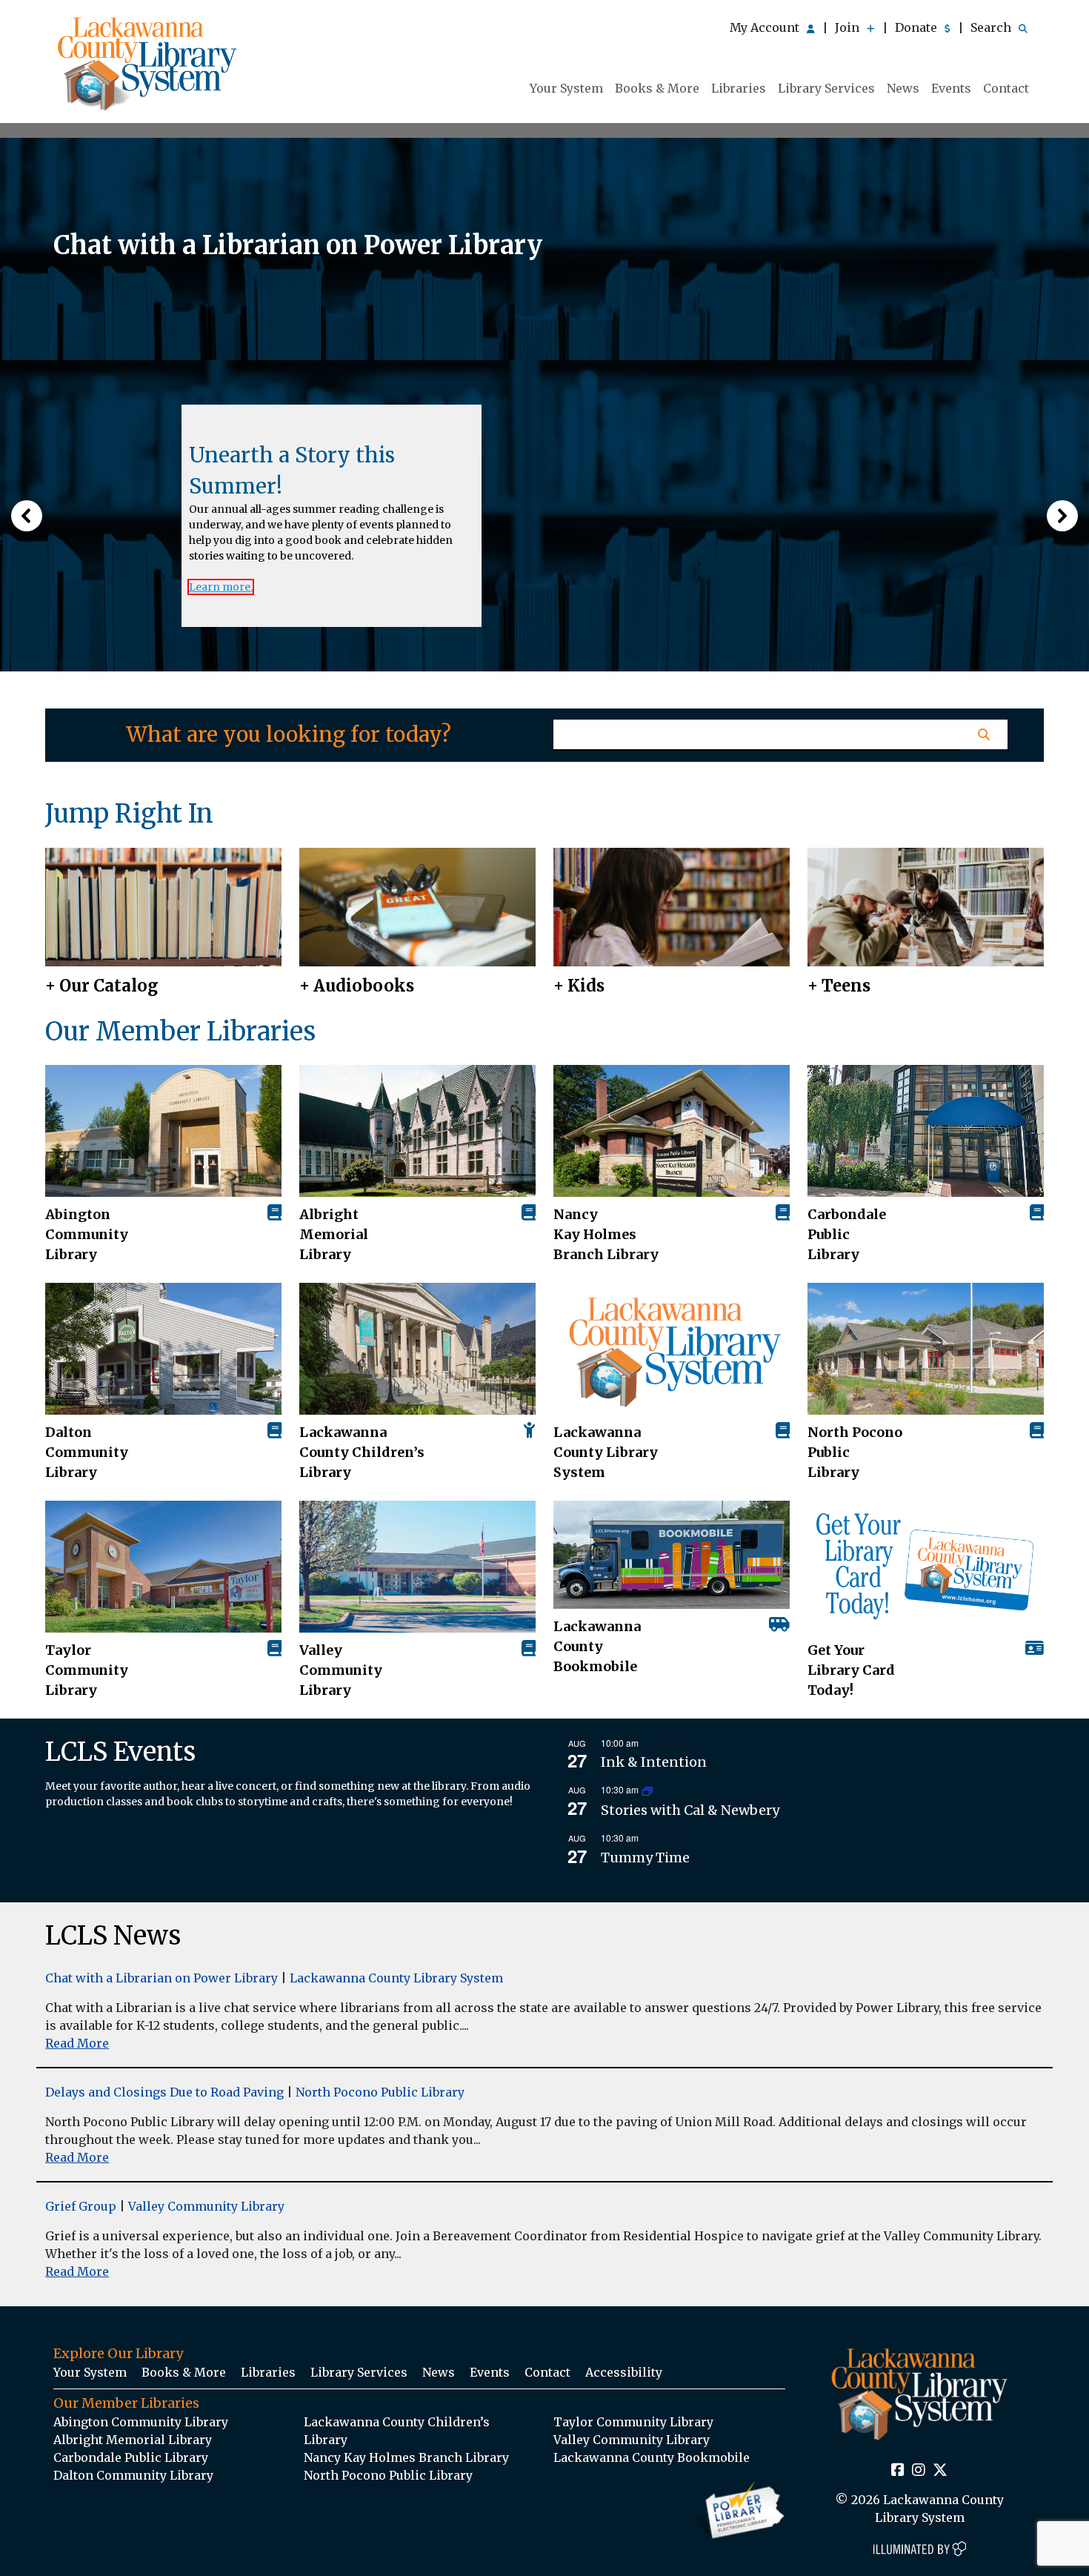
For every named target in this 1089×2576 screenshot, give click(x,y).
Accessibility (624, 2372)
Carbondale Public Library (847, 1234)
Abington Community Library (141, 2422)
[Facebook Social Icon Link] (898, 2471)
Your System (566, 88)
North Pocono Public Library (855, 1452)
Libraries (739, 88)
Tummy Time (645, 1858)
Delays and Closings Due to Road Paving (164, 2092)
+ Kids (579, 986)
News (903, 88)
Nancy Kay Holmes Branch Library (606, 1234)
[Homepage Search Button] (984, 734)
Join (849, 27)
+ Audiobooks (357, 986)
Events (951, 88)
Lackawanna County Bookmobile (597, 1646)
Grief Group (81, 2206)
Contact (1006, 88)
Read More (77, 2043)
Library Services (826, 88)
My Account (766, 27)
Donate (918, 27)
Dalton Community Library (87, 1452)
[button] (27, 516)
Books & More (657, 88)
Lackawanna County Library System (606, 1452)
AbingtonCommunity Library (87, 1234)
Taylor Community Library (87, 1670)
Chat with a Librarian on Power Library (161, 1978)
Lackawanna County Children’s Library (362, 1452)
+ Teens (839, 986)
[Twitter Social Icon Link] (940, 2471)
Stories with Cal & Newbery (690, 1810)
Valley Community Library (341, 1670)
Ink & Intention (654, 1762)
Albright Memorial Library (334, 1234)
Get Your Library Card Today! (851, 1670)
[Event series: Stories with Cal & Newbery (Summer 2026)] (647, 1790)
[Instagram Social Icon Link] (919, 2471)
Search (992, 27)
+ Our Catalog (102, 986)
